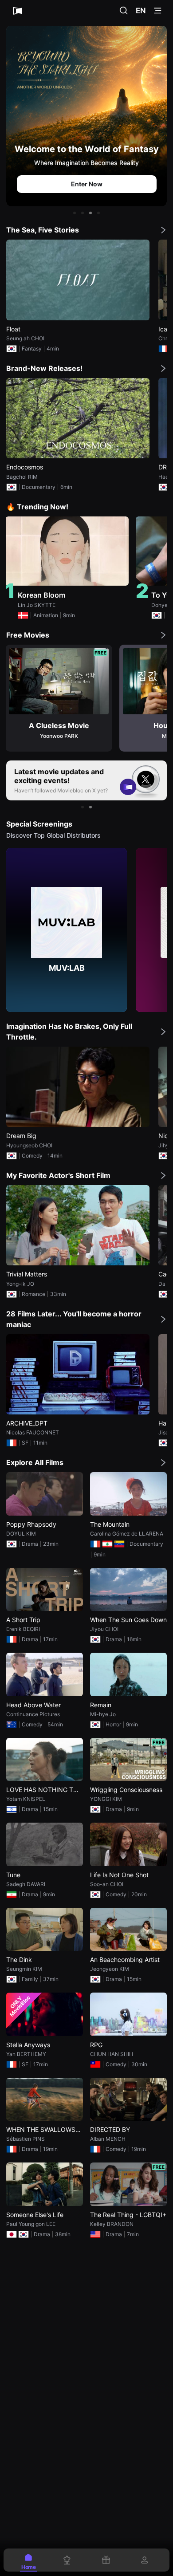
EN (141, 11)
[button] (75, 213)
